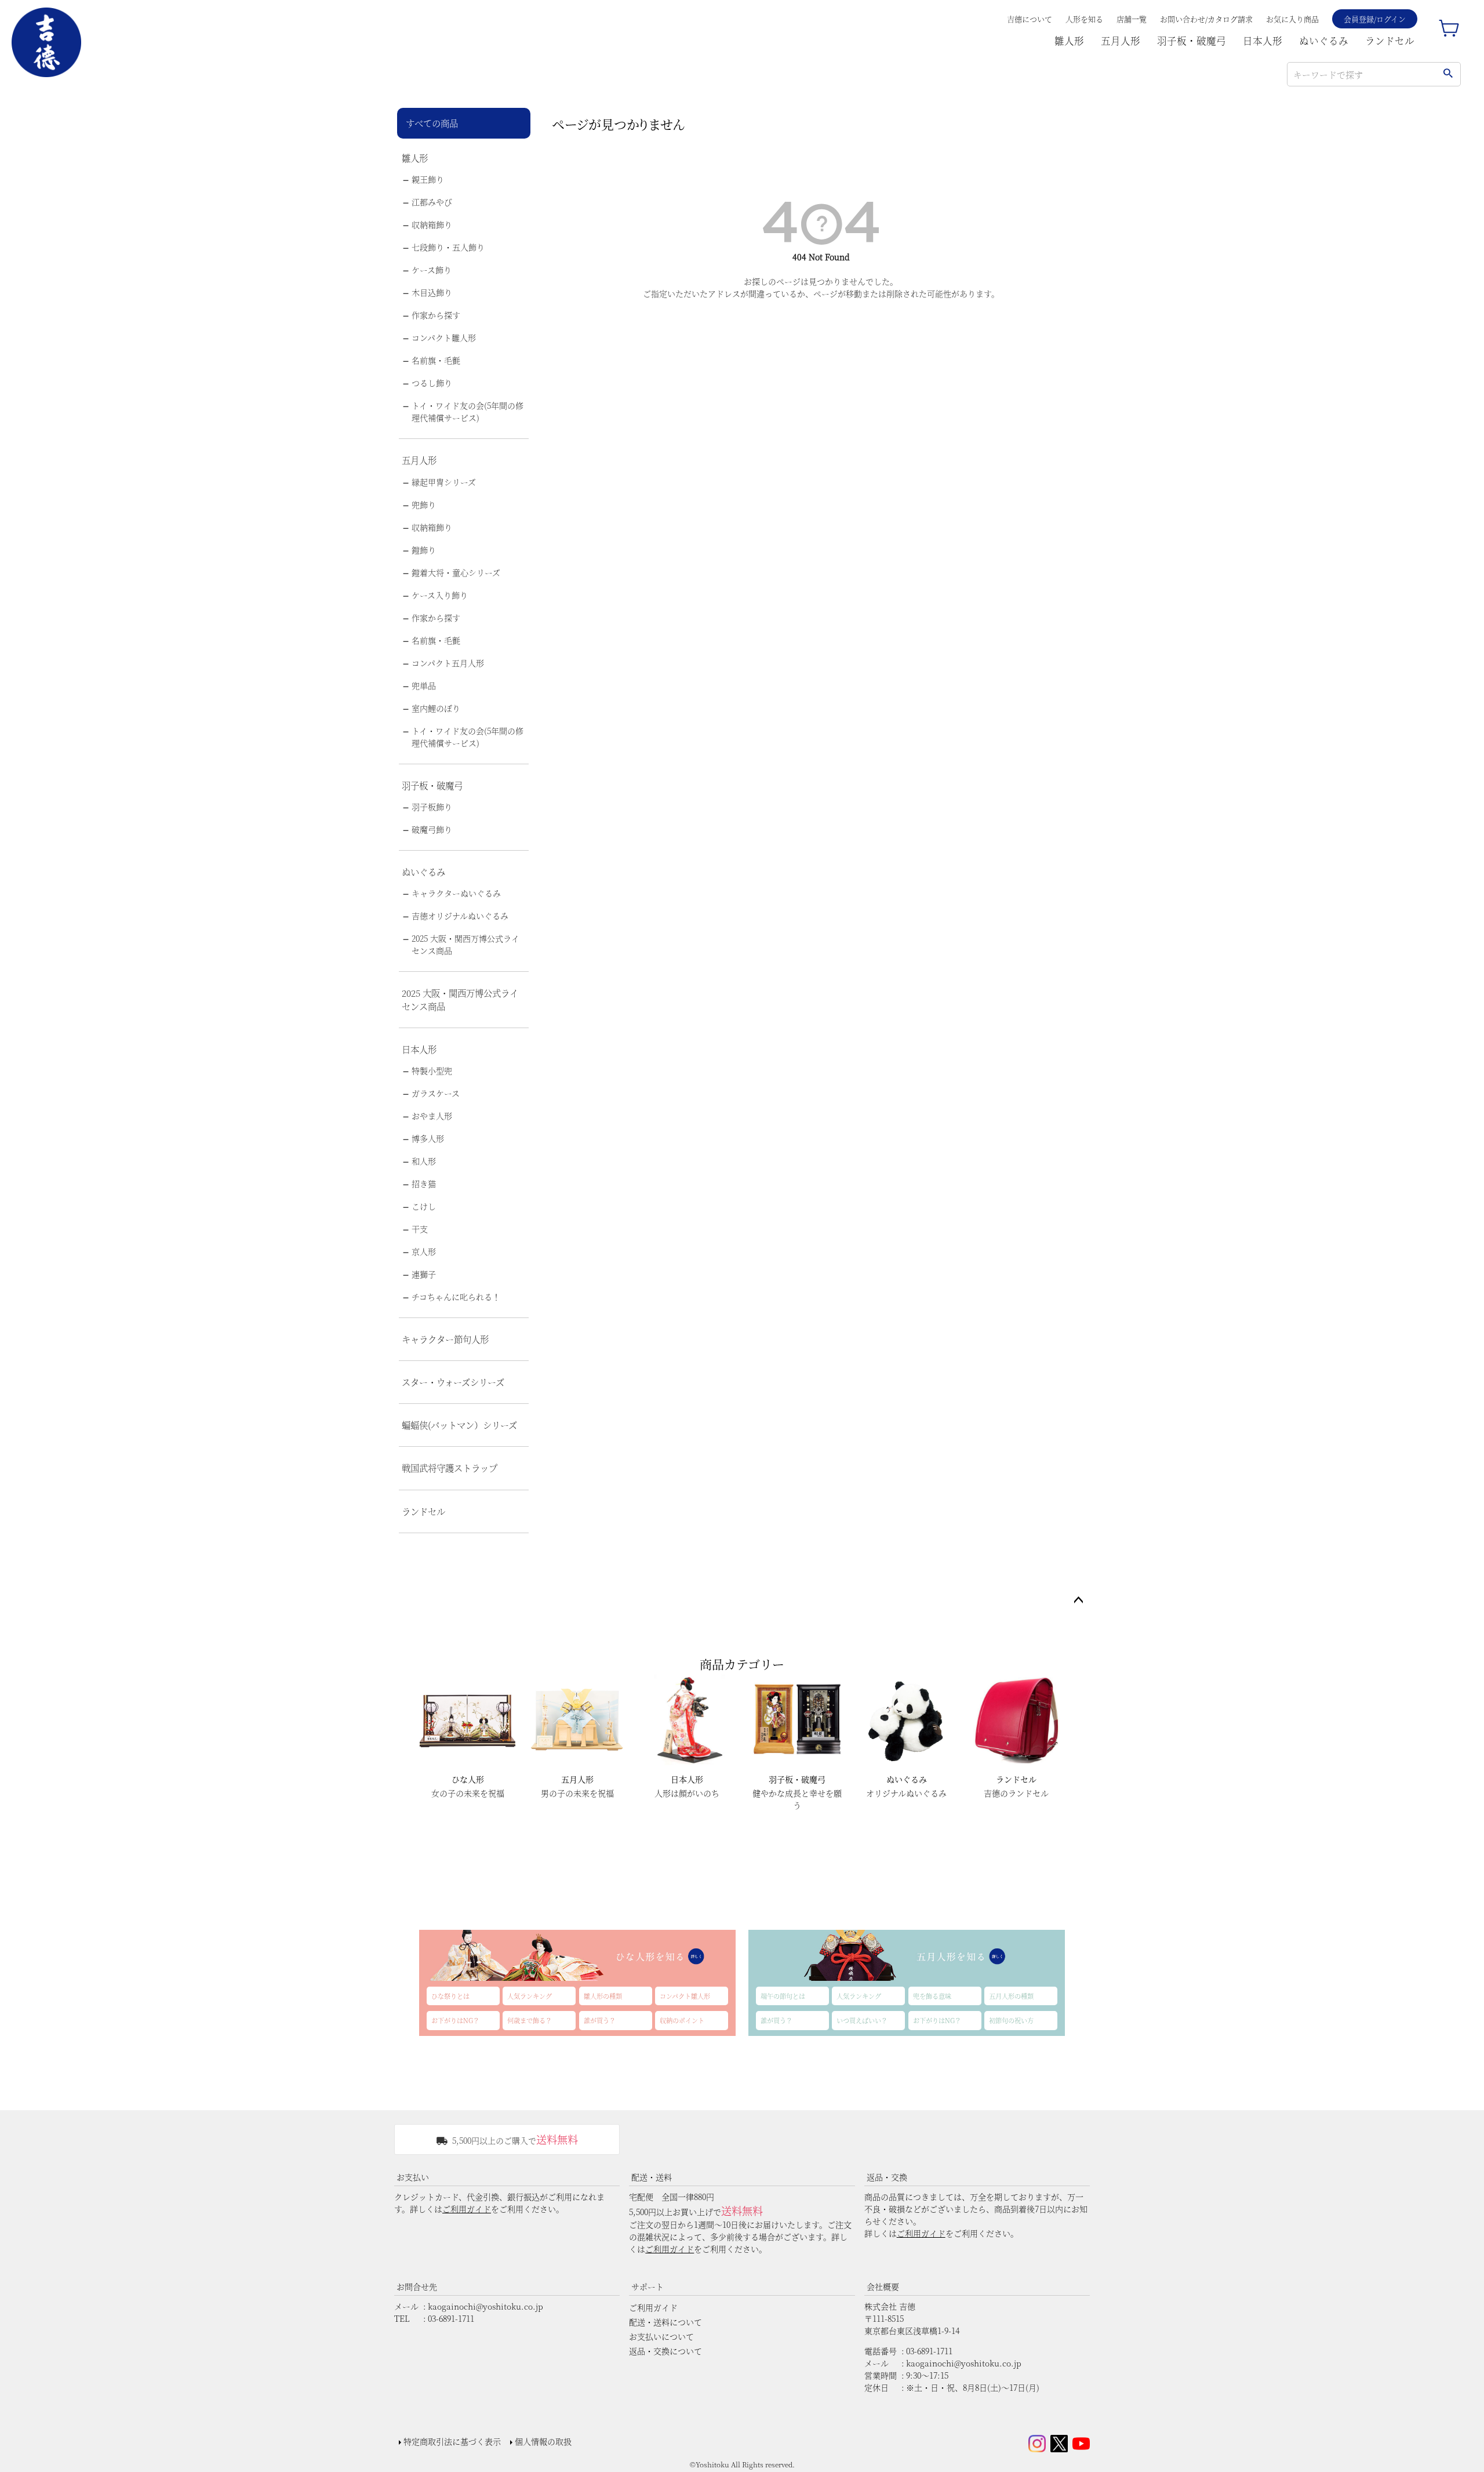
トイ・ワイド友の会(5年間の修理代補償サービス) (468, 411)
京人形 (424, 1251)
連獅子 (424, 1274)
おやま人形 (432, 1116)
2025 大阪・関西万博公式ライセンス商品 (465, 944)
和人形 (424, 1161)
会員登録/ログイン (1375, 19)
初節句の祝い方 (1011, 2020)
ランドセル (1390, 41)
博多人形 (428, 1138)
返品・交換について (665, 2351)
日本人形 (1263, 41)
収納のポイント (682, 2020)
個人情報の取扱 (543, 2441)
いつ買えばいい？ (862, 2020)
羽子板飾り (432, 807)
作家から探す (436, 315)
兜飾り (424, 504)
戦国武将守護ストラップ (450, 1468)
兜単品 (424, 685)
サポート (648, 2286)
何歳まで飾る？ (530, 2020)
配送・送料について (665, 2322)
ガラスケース (436, 1093)
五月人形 (1121, 41)
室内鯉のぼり (436, 708)
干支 (420, 1229)
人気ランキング (530, 1996)
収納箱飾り (432, 224)
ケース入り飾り (440, 595)
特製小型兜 (432, 1070)
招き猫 (424, 1184)
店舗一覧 (1132, 19)
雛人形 (1069, 41)
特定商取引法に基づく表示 (452, 2441)
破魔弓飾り (432, 829)
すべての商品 (432, 123)
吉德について (1030, 19)
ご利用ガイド (467, 2209)
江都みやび (432, 202)
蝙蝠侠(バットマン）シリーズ (459, 1425)
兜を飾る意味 (932, 1996)
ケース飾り (432, 270)
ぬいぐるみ (1324, 41)
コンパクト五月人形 (448, 663)
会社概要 (883, 2286)
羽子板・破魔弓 (1192, 41)
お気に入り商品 (1292, 19)
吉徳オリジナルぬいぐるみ (460, 916)
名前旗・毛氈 (436, 360)
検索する (1448, 74)
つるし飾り (432, 383)
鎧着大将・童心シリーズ (456, 572)
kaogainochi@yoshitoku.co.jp (485, 2306)
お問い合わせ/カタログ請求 (1206, 19)
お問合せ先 (417, 2286)
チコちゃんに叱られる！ (456, 1297)
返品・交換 (887, 2177)
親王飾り (428, 179)
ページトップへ (1078, 1600)
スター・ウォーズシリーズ (453, 1382)
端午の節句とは (783, 1996)
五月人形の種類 (1011, 1996)
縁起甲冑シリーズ (444, 482)
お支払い (413, 2177)
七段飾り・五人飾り (448, 247)
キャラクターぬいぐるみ (456, 893)
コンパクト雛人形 (444, 337)
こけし (424, 1206)
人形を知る (1084, 19)
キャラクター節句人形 (445, 1339)
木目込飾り (432, 292)
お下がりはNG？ (455, 2020)
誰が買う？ (600, 2020)
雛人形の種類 (603, 1996)
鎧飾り (424, 550)
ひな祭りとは (450, 1996)
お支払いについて (661, 2336)
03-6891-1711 (451, 2318)
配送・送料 (652, 2177)
